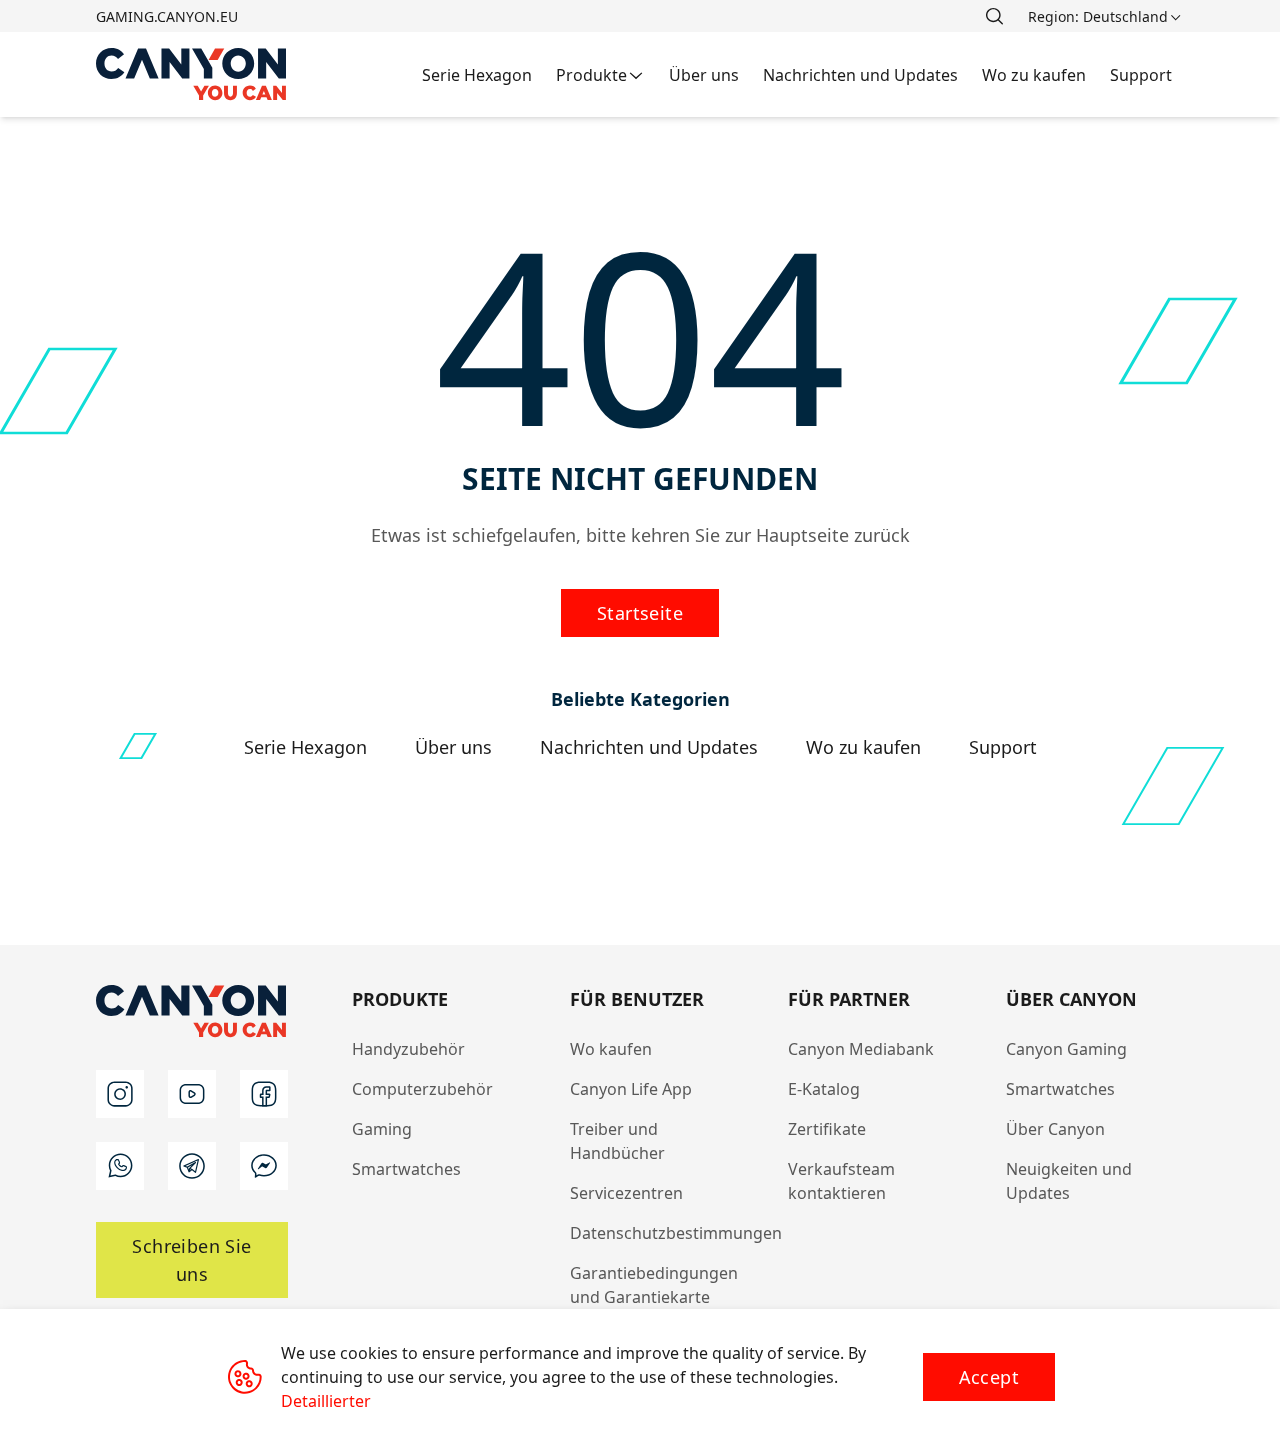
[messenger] (264, 1166)
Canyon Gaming (1066, 1049)
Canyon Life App (631, 1089)
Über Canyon (1055, 1129)
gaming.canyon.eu (167, 16)
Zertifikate (827, 1129)
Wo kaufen (611, 1049)
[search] (994, 16)
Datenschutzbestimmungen (676, 1233)
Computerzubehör (422, 1089)
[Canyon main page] (192, 74)
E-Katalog (824, 1089)
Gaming (382, 1129)
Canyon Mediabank (861, 1049)
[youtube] (192, 1094)
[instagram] (120, 1094)
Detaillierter (326, 1401)
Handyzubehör (408, 1049)
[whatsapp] (120, 1166)
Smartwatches (406, 1169)
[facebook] (264, 1094)
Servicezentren (626, 1193)
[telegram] (192, 1166)
